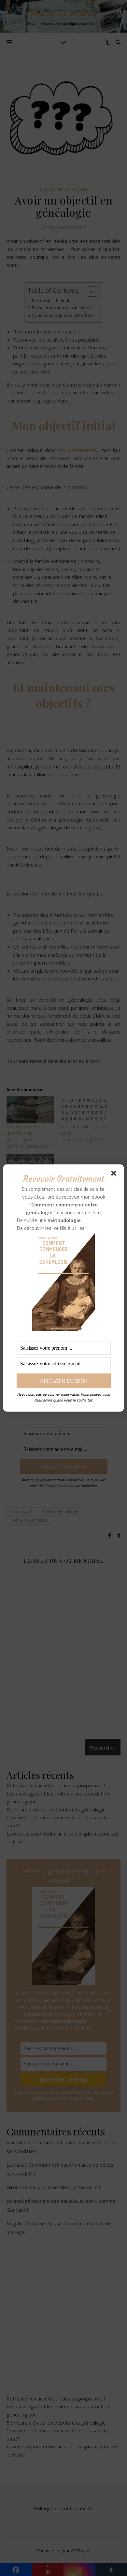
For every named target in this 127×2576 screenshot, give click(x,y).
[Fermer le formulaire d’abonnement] (115, 1175)
